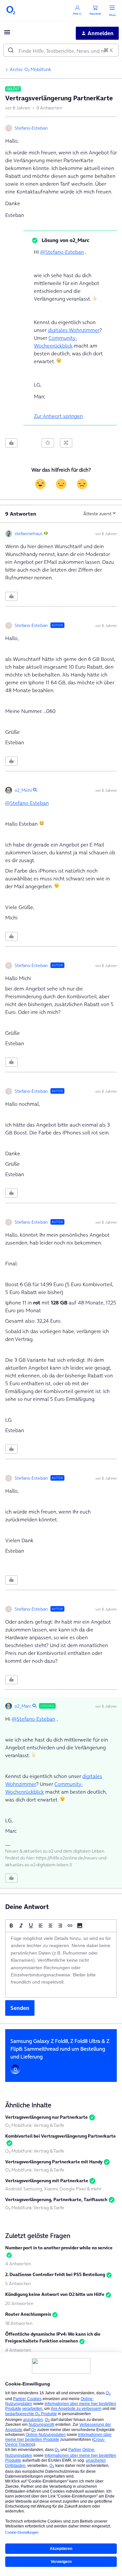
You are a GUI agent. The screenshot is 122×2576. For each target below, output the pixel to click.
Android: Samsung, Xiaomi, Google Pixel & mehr (53, 2189)
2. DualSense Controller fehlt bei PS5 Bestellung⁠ (55, 2274)
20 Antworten (19, 2303)
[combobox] (61, 50)
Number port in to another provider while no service (59, 2248)
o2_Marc (23, 1706)
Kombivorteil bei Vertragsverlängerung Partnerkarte (61, 2136)
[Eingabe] (11, 50)
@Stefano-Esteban (62, 252)
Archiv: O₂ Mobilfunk (30, 69)
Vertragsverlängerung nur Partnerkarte (47, 2117)
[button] (7, 34)
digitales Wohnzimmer (74, 330)
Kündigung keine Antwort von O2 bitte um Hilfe (55, 2294)
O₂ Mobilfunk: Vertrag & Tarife (35, 2125)
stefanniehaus (29, 534)
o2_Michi (23, 790)
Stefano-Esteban (31, 128)
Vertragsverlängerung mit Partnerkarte (47, 2181)
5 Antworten (18, 2284)
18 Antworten (19, 2323)
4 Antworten (18, 2264)
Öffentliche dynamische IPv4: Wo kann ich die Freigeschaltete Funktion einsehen (53, 2337)
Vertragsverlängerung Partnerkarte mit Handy (54, 2162)
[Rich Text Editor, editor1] (61, 1965)
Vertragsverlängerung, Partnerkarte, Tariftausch (56, 2199)
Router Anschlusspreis (28, 2314)
